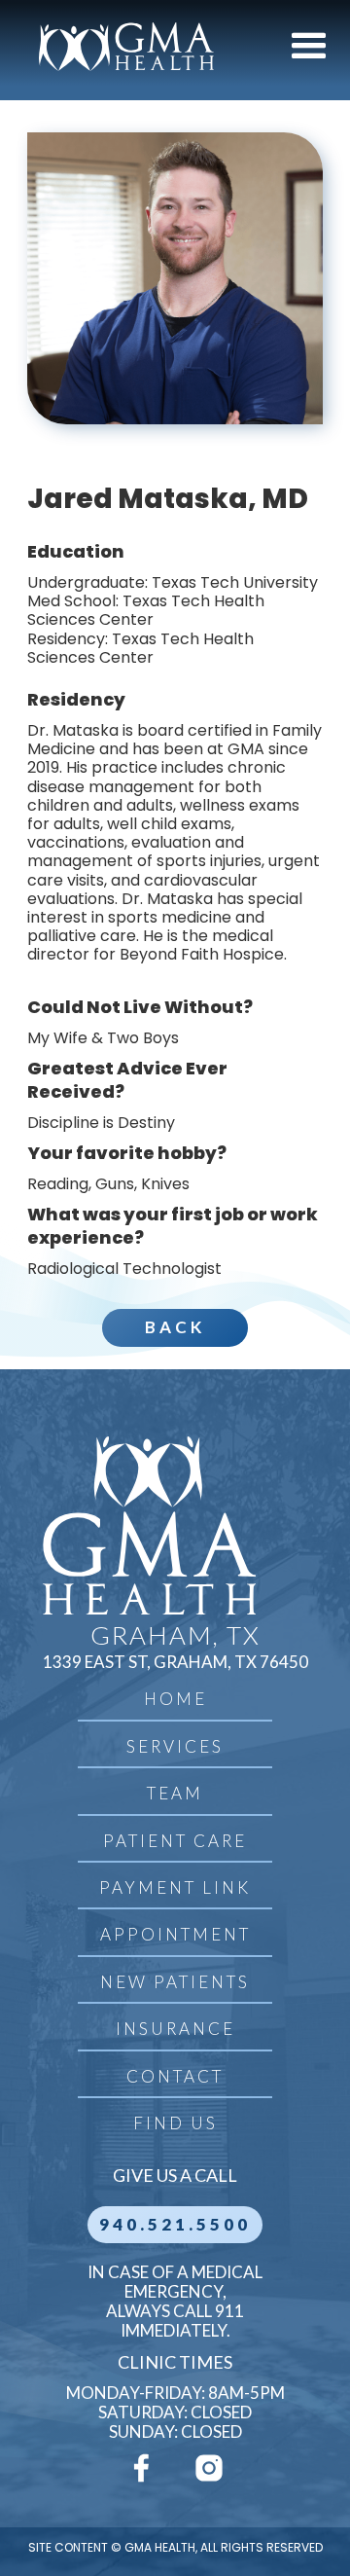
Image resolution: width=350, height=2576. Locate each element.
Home (175, 1699)
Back (175, 1327)
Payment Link (175, 1887)
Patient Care (175, 1841)
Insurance (175, 2029)
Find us (175, 2123)
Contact (175, 2076)
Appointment (175, 1934)
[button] (309, 47)
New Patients (175, 1982)
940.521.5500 (175, 2224)
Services (175, 1746)
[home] (122, 47)
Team (175, 1793)
